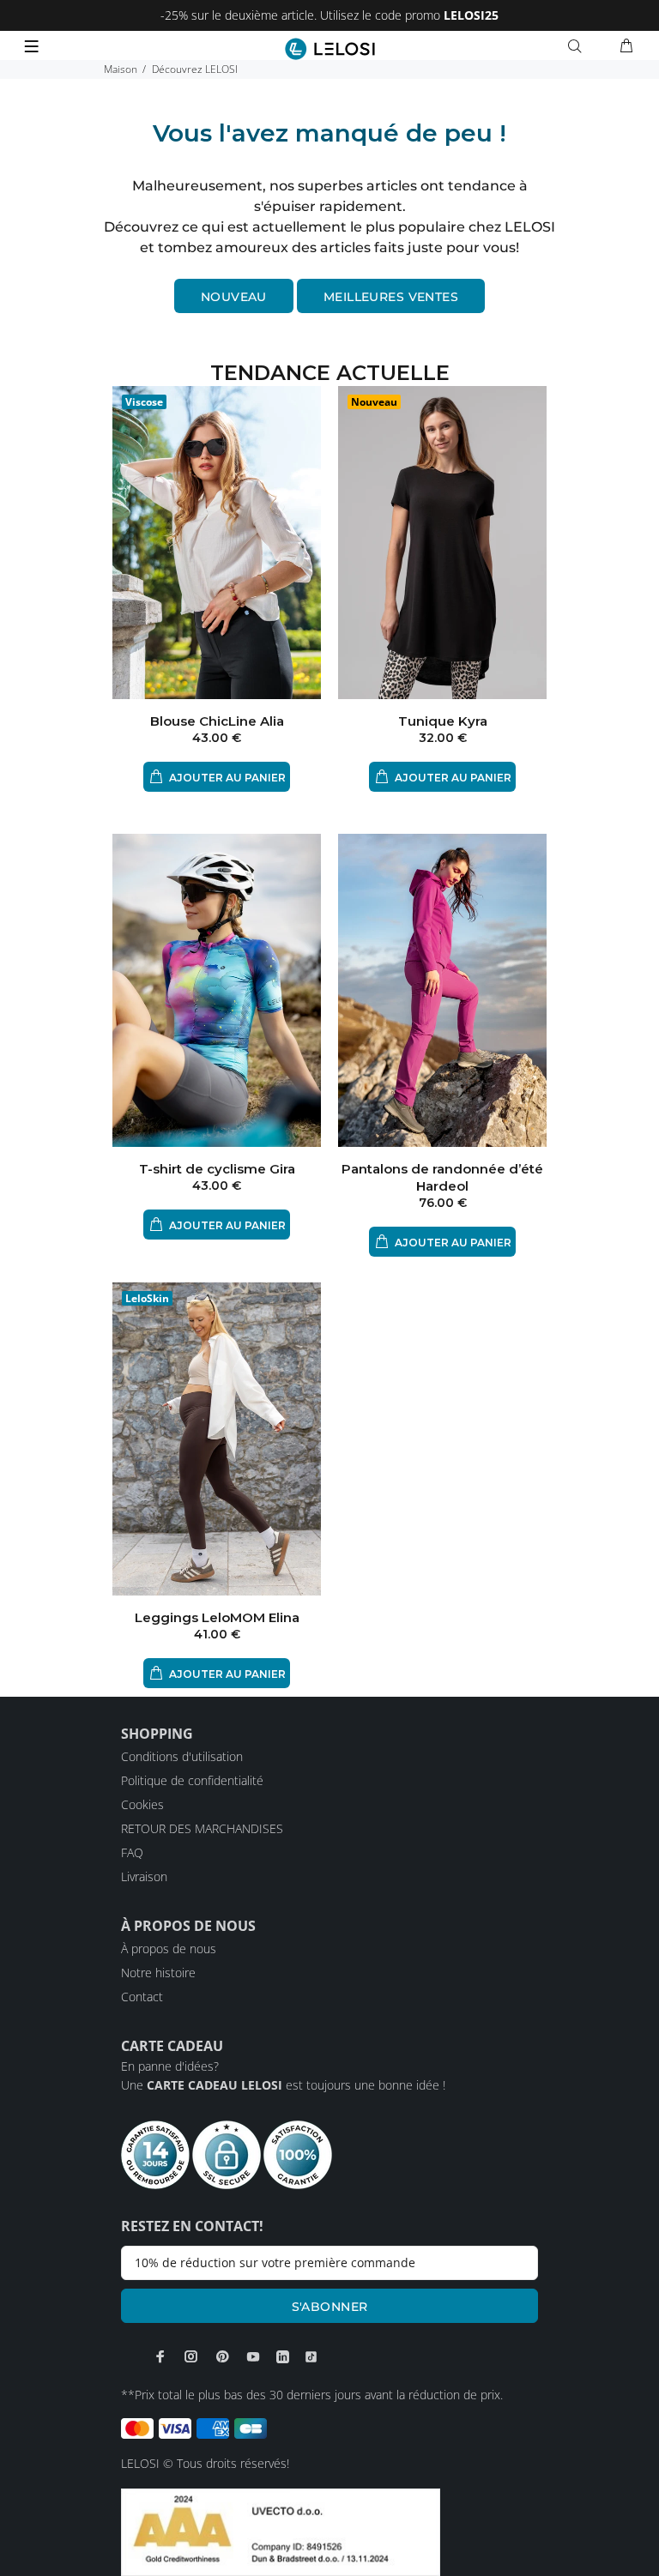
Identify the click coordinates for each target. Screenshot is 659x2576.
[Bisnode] (281, 2531)
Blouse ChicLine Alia (217, 721)
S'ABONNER (330, 2307)
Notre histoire (158, 1973)
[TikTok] (311, 2356)
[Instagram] (191, 2356)
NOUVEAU (234, 297)
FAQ (132, 1852)
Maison (121, 69)
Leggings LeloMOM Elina (217, 1617)
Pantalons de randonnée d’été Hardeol (442, 1177)
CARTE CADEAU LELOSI (215, 2085)
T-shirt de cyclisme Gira (217, 1169)
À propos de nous (169, 1949)
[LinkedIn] (283, 2356)
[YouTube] (253, 2356)
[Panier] (626, 46)
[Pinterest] (222, 2356)
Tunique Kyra (443, 721)
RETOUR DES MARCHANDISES (202, 1828)
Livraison (144, 1876)
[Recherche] (578, 46)
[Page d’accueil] (330, 49)
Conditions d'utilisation (182, 1756)
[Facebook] (160, 2356)
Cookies (142, 1804)
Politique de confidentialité (192, 1780)
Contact (142, 1997)
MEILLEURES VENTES (391, 297)
